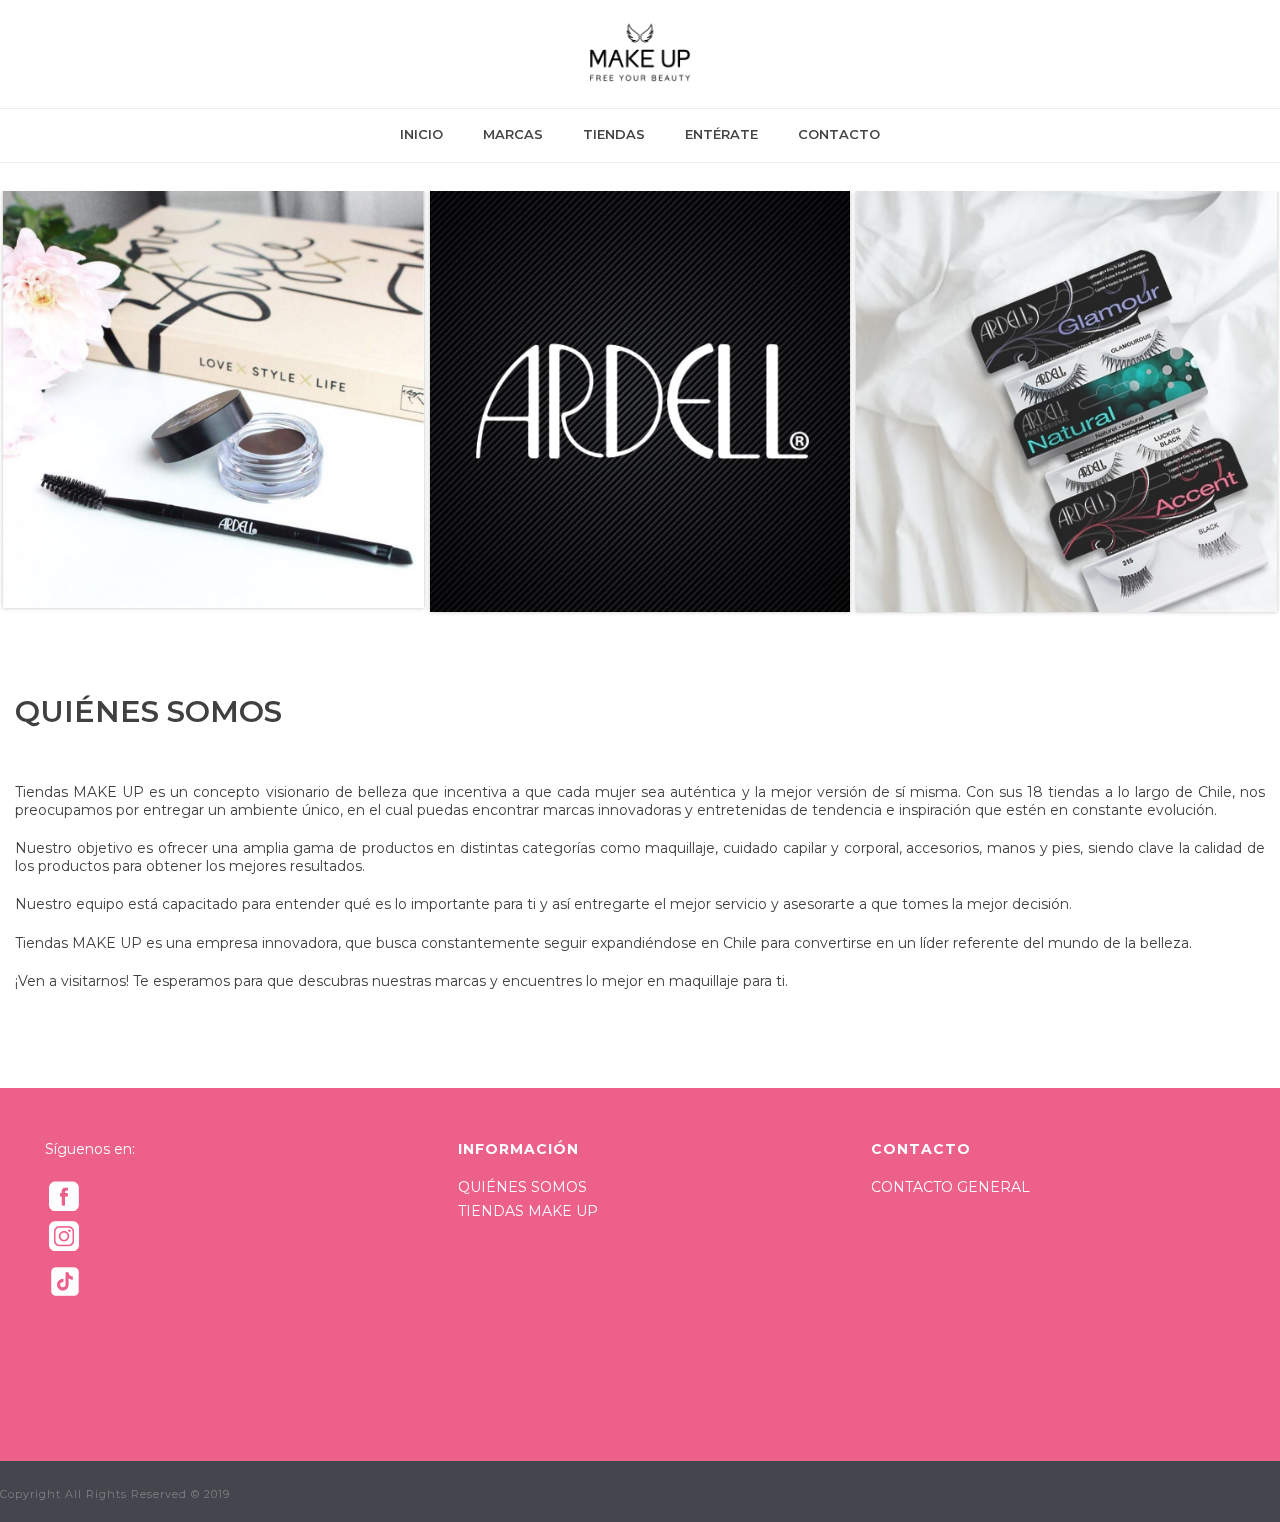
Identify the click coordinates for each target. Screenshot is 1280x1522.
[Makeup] (639, 54)
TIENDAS (614, 134)
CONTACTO (839, 134)
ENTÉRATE (721, 134)
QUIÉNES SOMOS (522, 1187)
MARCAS (513, 134)
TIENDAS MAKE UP (528, 1211)
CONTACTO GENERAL (950, 1187)
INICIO (421, 134)
